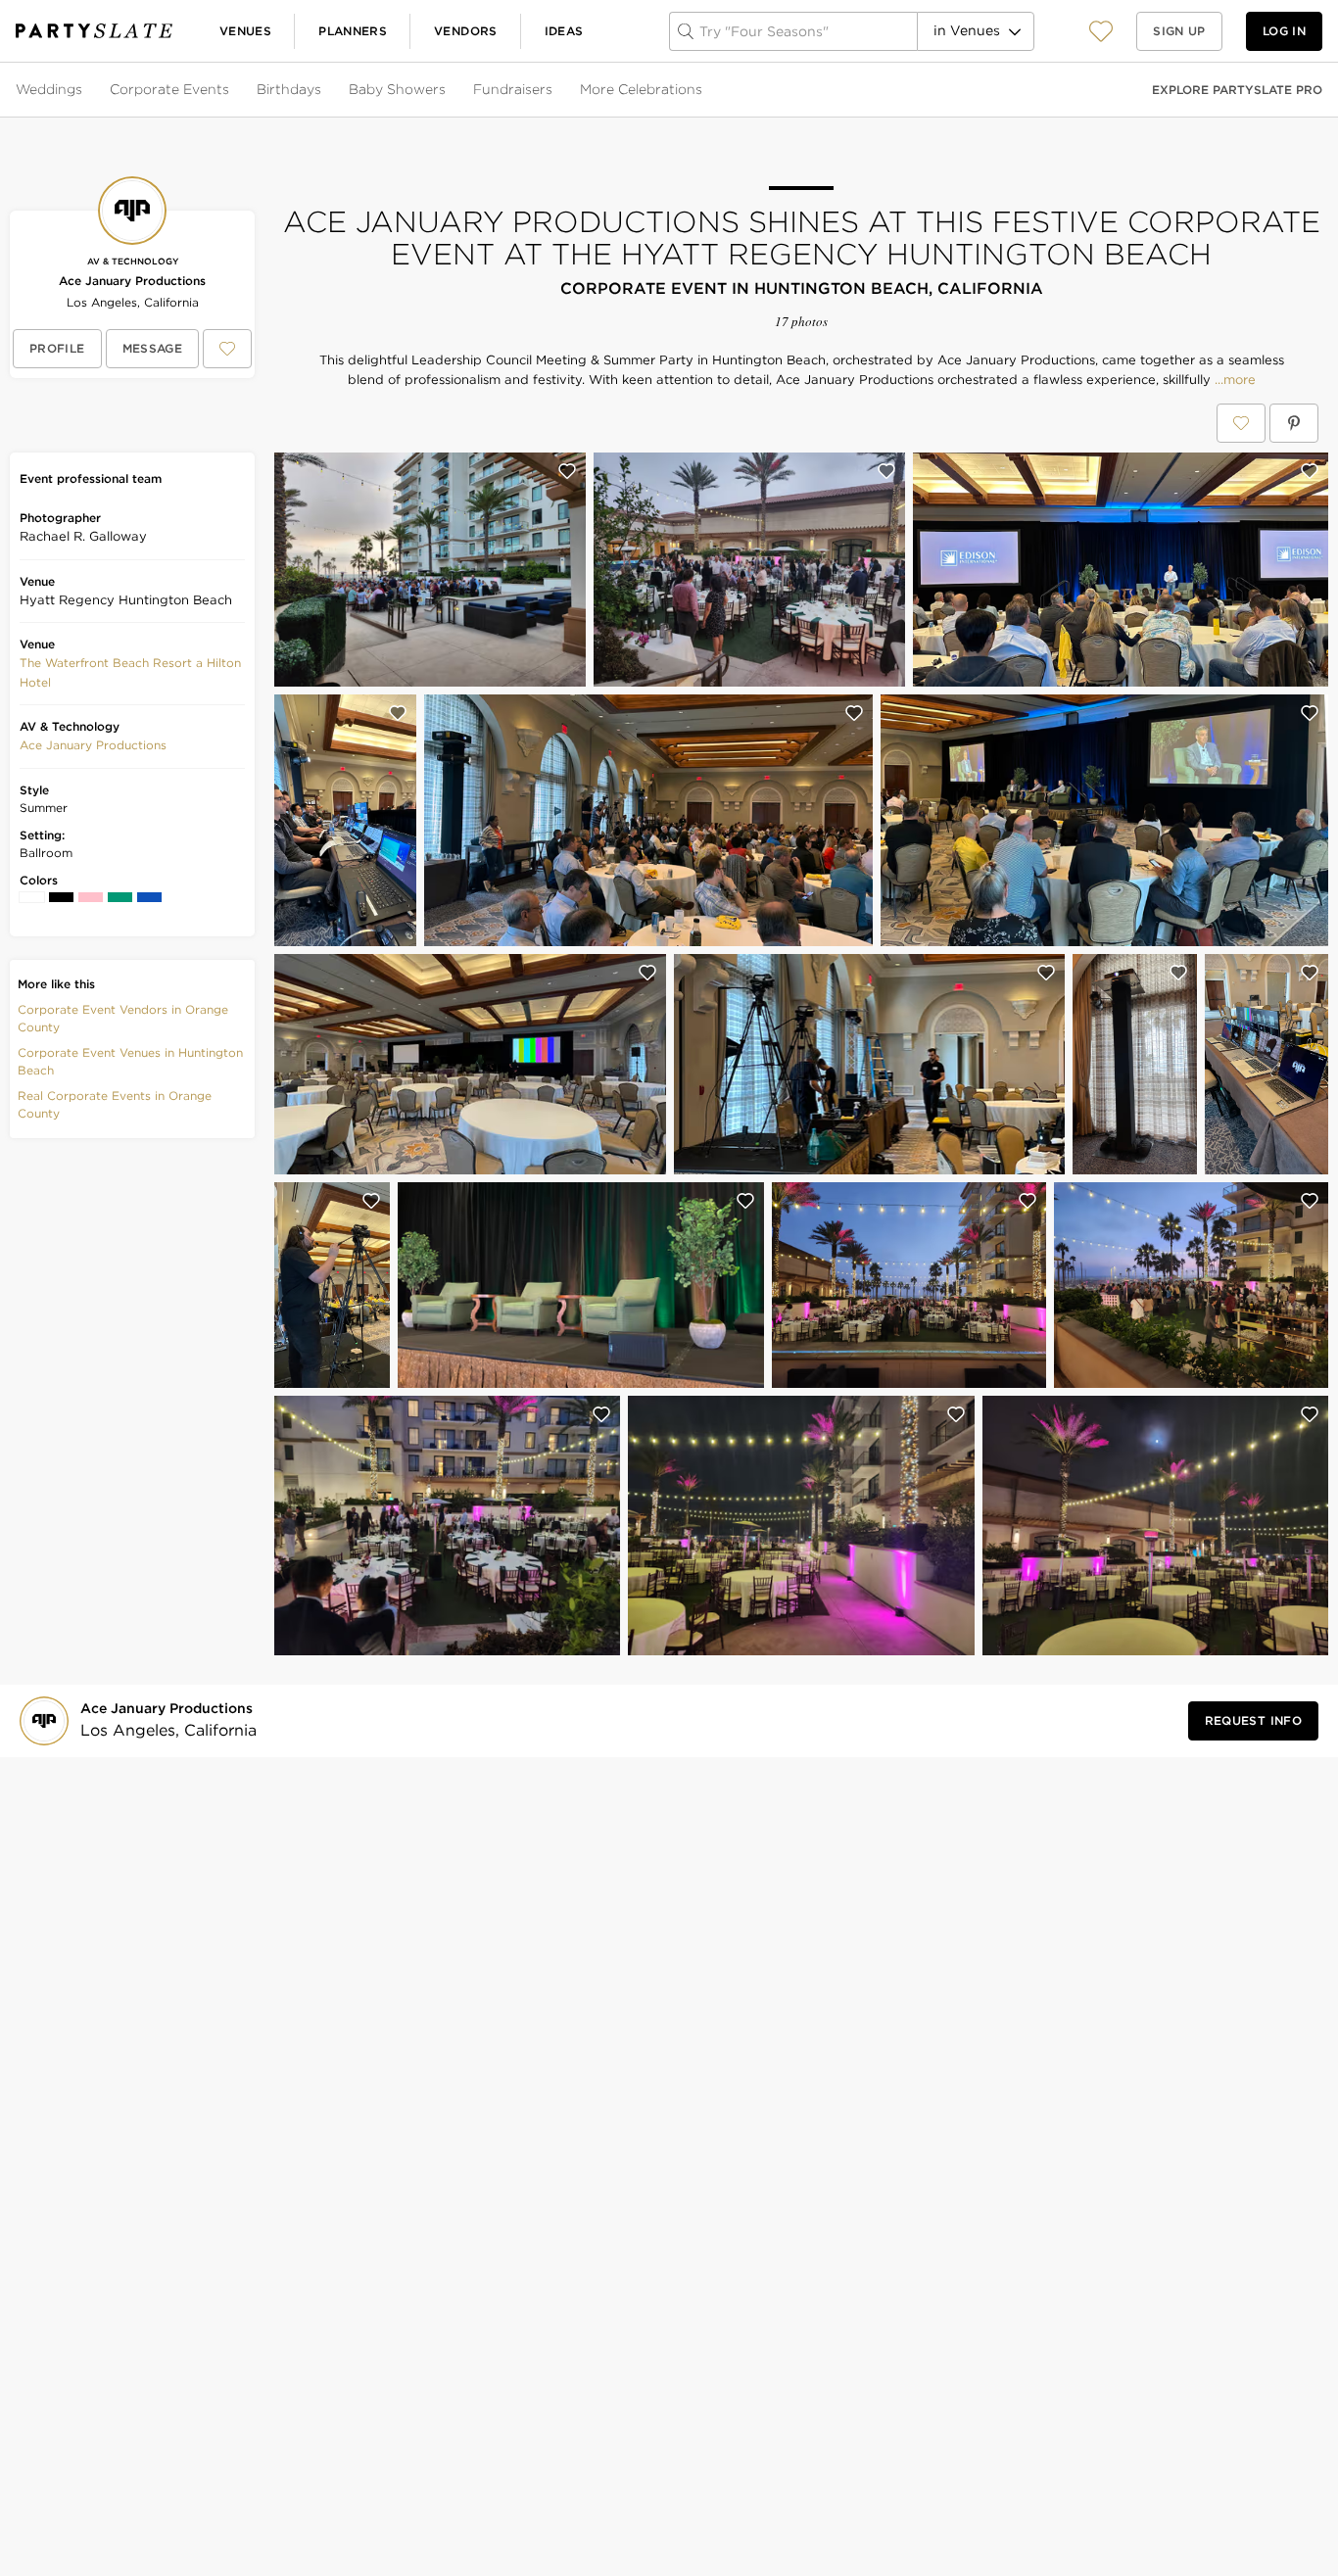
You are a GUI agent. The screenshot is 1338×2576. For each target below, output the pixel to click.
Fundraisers (513, 89)
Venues (245, 31)
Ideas (564, 31)
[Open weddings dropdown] (84, 90)
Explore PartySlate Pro (1237, 90)
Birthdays (289, 89)
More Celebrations (641, 89)
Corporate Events (169, 89)
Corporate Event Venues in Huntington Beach (130, 1061)
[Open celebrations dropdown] (704, 90)
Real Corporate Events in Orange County (115, 1104)
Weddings (49, 89)
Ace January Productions (132, 281)
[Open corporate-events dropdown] (231, 90)
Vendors (466, 31)
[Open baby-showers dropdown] (448, 90)
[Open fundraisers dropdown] (554, 90)
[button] (1101, 31)
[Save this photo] (567, 471)
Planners (353, 31)
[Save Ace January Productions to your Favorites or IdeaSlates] (227, 349)
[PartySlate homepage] (94, 31)
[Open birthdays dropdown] (323, 90)
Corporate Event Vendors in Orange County (123, 1018)
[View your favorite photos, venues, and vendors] (1101, 31)
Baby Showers (397, 89)
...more (1233, 380)
